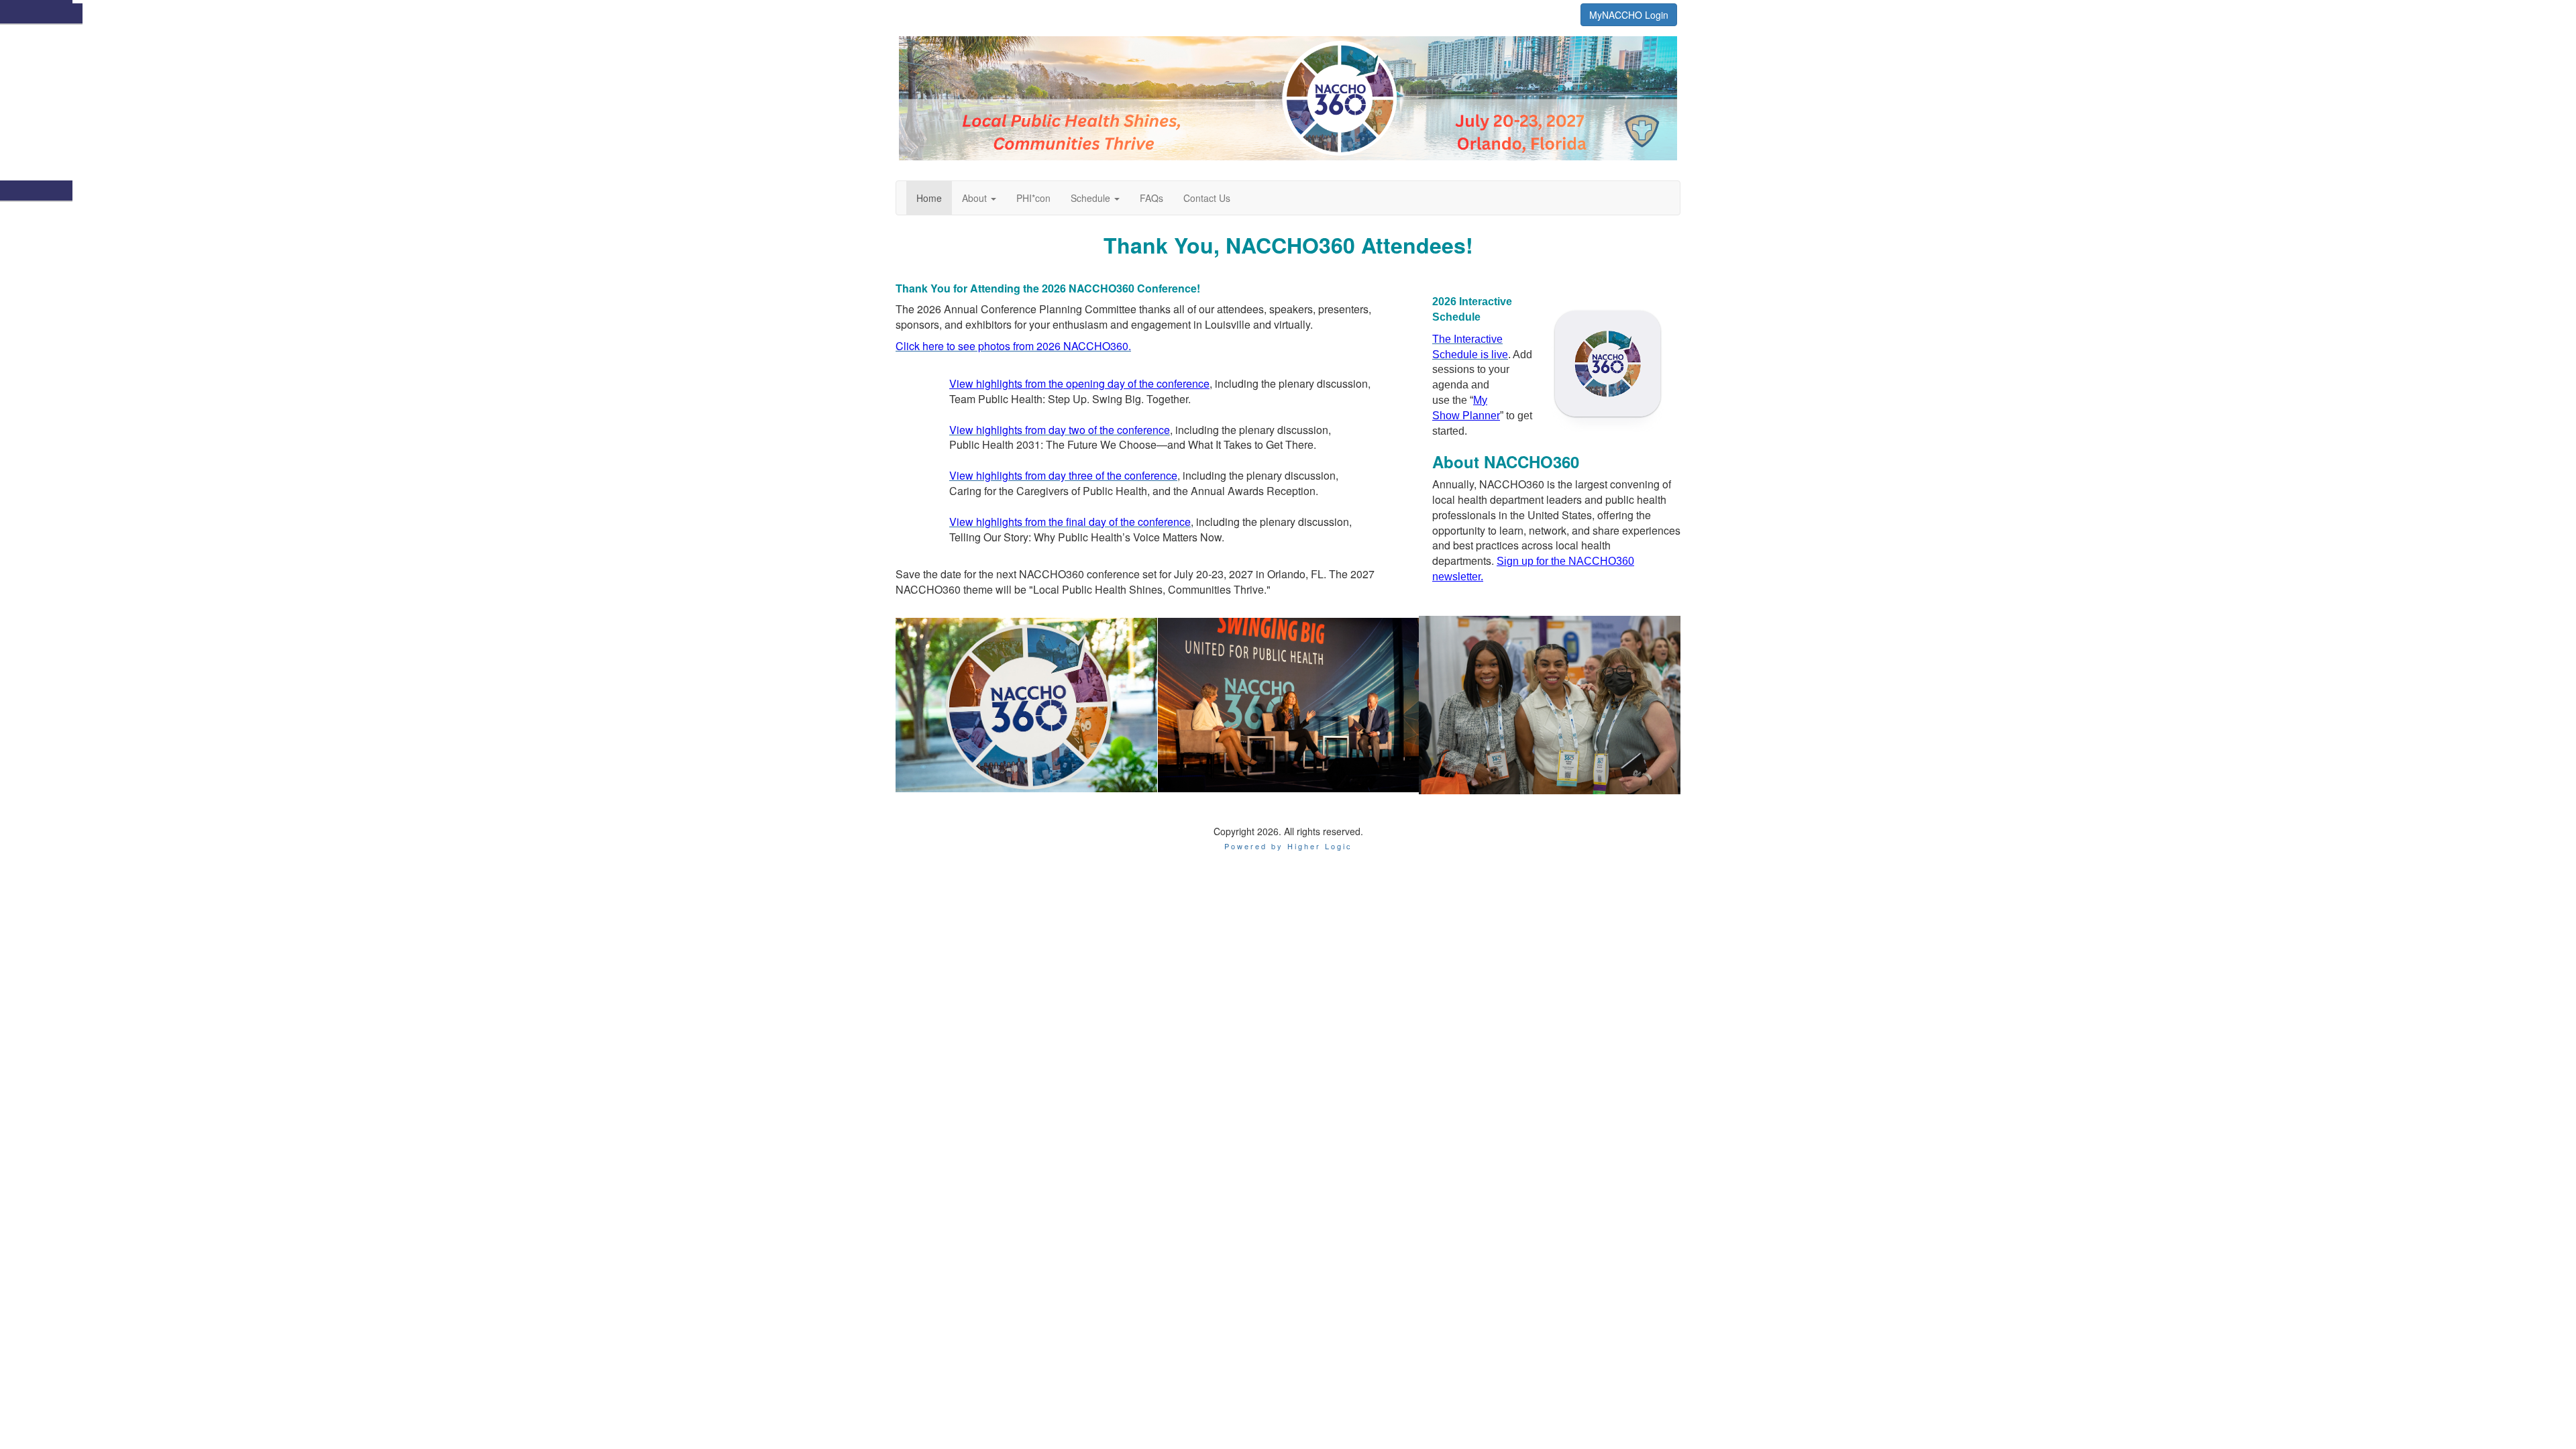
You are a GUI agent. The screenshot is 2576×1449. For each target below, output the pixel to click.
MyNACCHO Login (1629, 15)
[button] (979, 198)
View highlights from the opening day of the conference (1079, 383)
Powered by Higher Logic (1288, 846)
